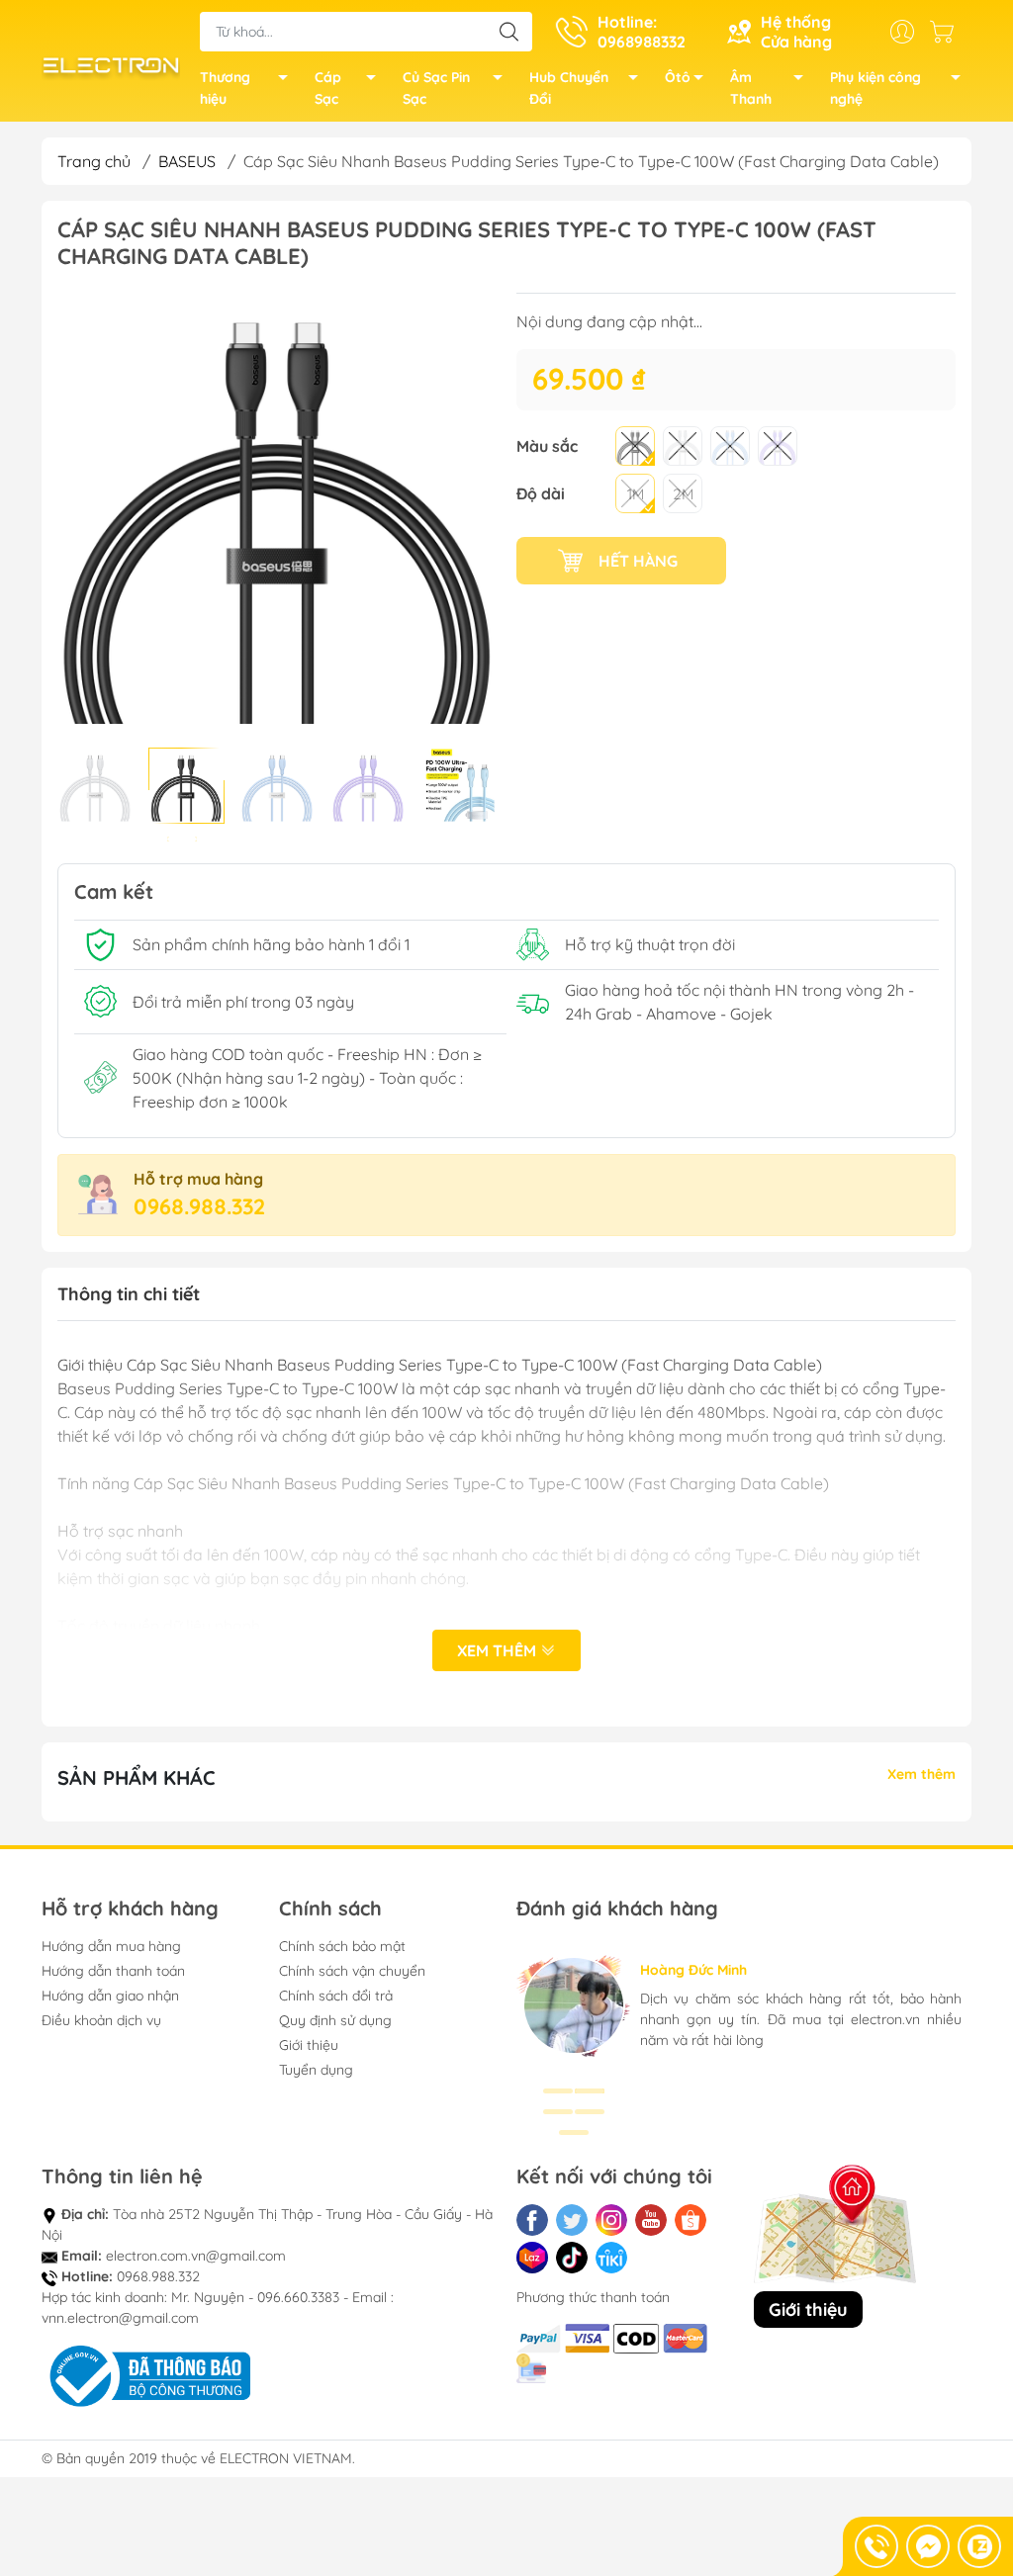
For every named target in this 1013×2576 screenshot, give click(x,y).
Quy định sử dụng (335, 2020)
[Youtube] (651, 2220)
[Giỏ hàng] (947, 32)
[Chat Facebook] (928, 2546)
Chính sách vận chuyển (352, 1971)
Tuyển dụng (316, 2070)
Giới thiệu (309, 2045)
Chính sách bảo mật (342, 1946)
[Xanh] (730, 446)
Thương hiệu (225, 88)
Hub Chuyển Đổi (569, 88)
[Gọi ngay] (876, 2546)
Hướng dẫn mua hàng (111, 1946)
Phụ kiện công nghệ (875, 88)
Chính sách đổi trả (336, 1996)
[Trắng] (683, 446)
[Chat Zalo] (979, 2546)
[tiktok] (572, 2258)
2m (683, 494)
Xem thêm (499, 1650)
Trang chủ (94, 161)
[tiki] (611, 2258)
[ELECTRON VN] (111, 63)
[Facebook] (532, 2220)
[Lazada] (532, 2258)
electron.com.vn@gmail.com (196, 2256)
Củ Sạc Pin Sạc (436, 88)
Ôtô (678, 77)
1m (636, 494)
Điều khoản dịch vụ (101, 2020)
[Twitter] (572, 2220)
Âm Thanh (751, 88)
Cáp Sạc (328, 88)
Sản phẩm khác (137, 1777)
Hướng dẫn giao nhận (110, 1996)
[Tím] (778, 446)
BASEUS (187, 161)
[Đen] (635, 446)
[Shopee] (691, 2220)
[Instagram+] (611, 2220)
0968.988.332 (199, 1206)
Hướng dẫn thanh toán (113, 1971)
